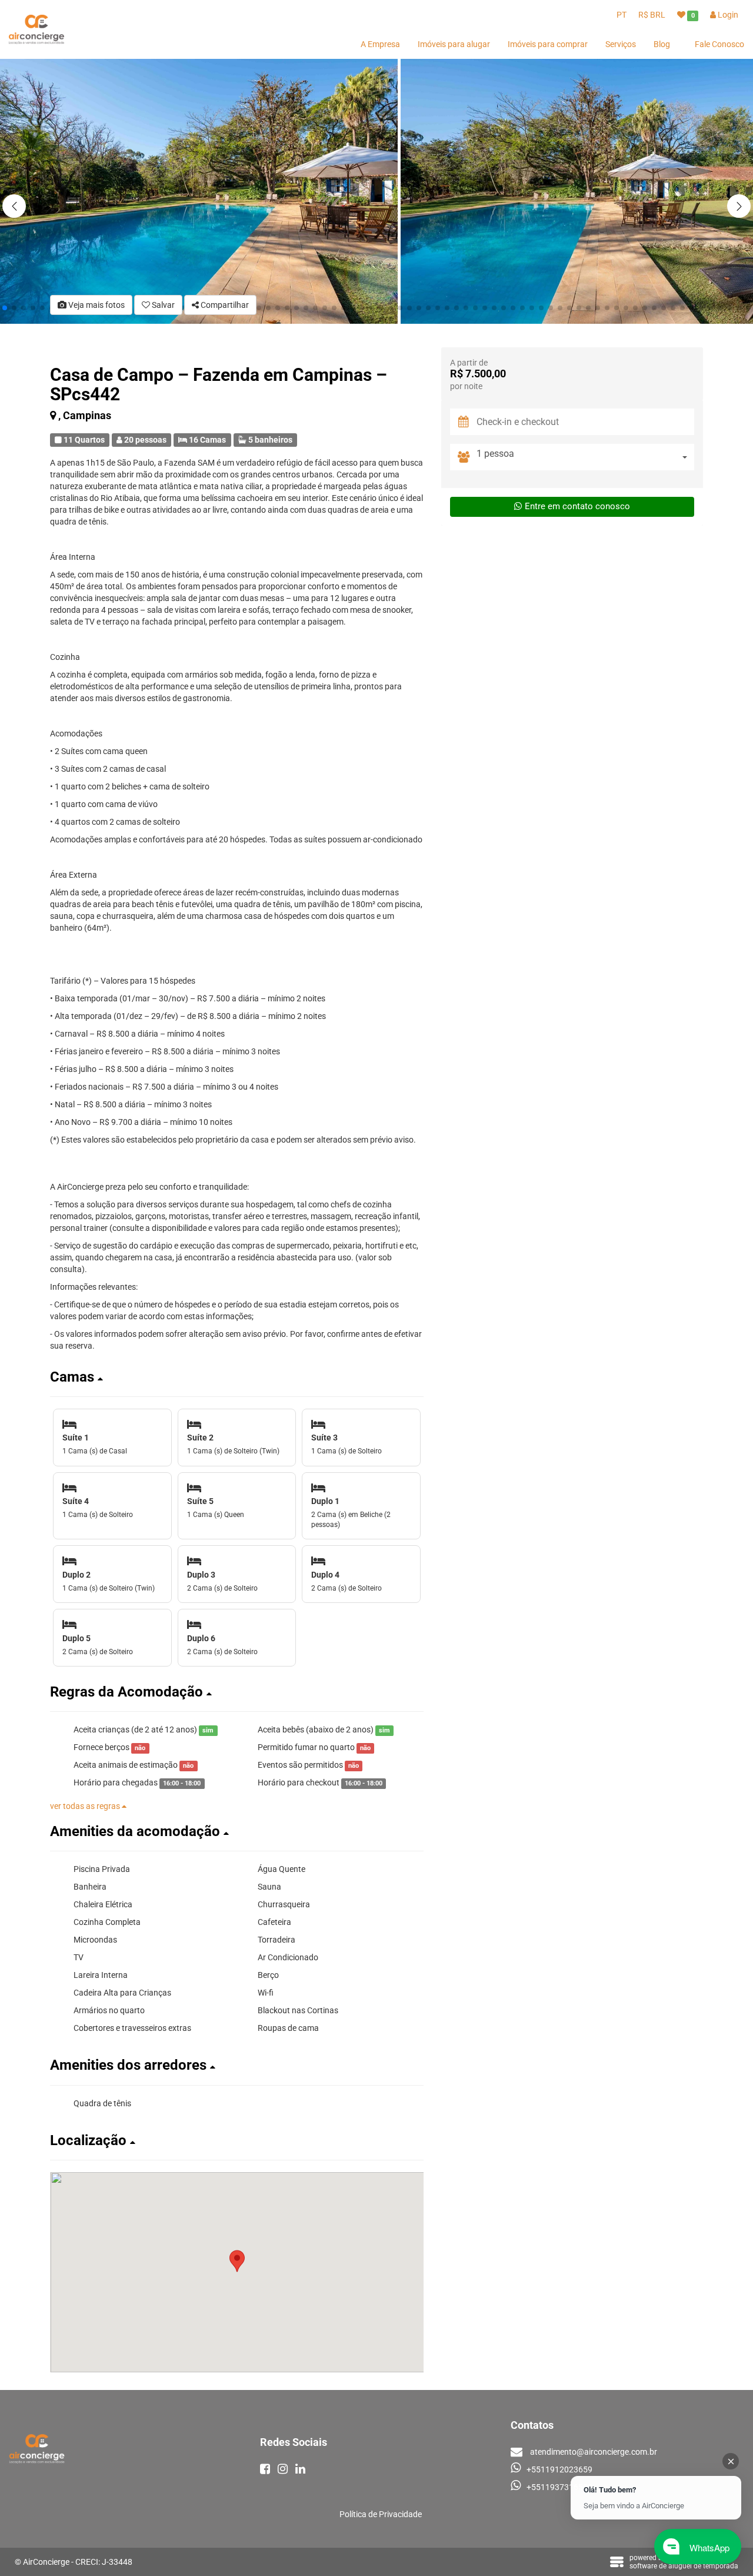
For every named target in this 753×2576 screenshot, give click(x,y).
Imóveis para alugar (454, 44)
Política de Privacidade (381, 2514)
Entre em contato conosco (577, 506)
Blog (662, 44)
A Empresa (380, 44)
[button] (739, 206)
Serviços (621, 44)
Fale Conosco (719, 44)
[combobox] (585, 457)
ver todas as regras (86, 1806)
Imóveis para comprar (548, 44)
